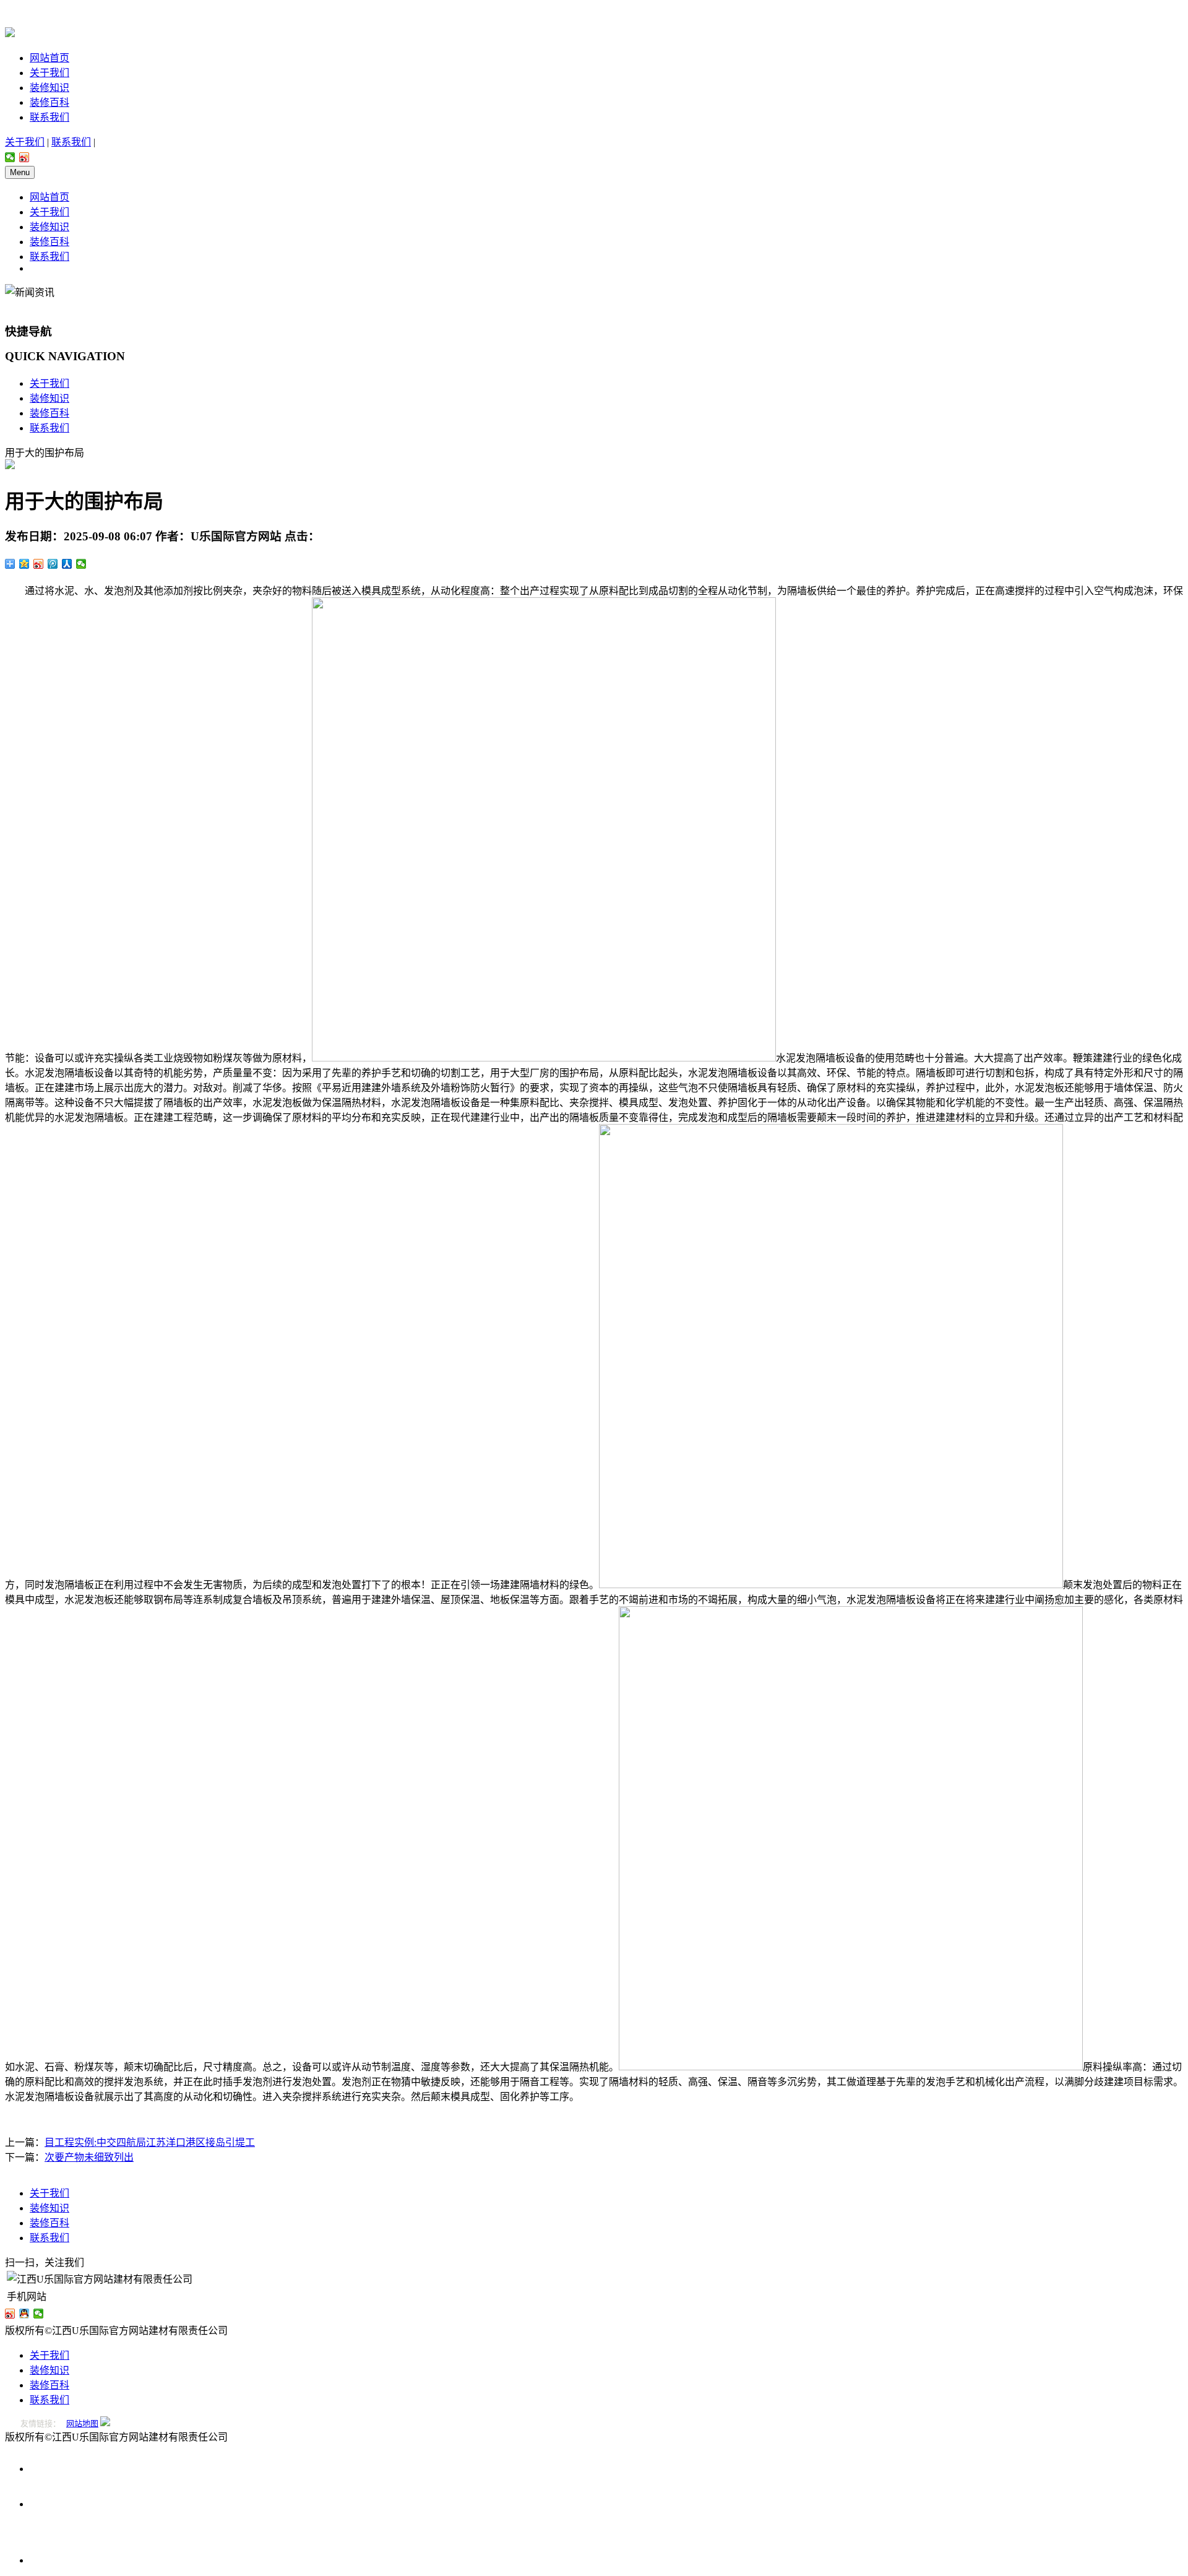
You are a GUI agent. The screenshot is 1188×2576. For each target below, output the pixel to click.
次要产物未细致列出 (89, 2157)
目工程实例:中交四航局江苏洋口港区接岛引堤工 (150, 2142)
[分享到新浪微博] (24, 157)
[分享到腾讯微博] (53, 564)
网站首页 (49, 58)
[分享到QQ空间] (24, 564)
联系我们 (49, 117)
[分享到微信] (10, 157)
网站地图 (82, 2423)
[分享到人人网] (67, 564)
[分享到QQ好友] (24, 2314)
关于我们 (49, 73)
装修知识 (49, 88)
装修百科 (49, 102)
